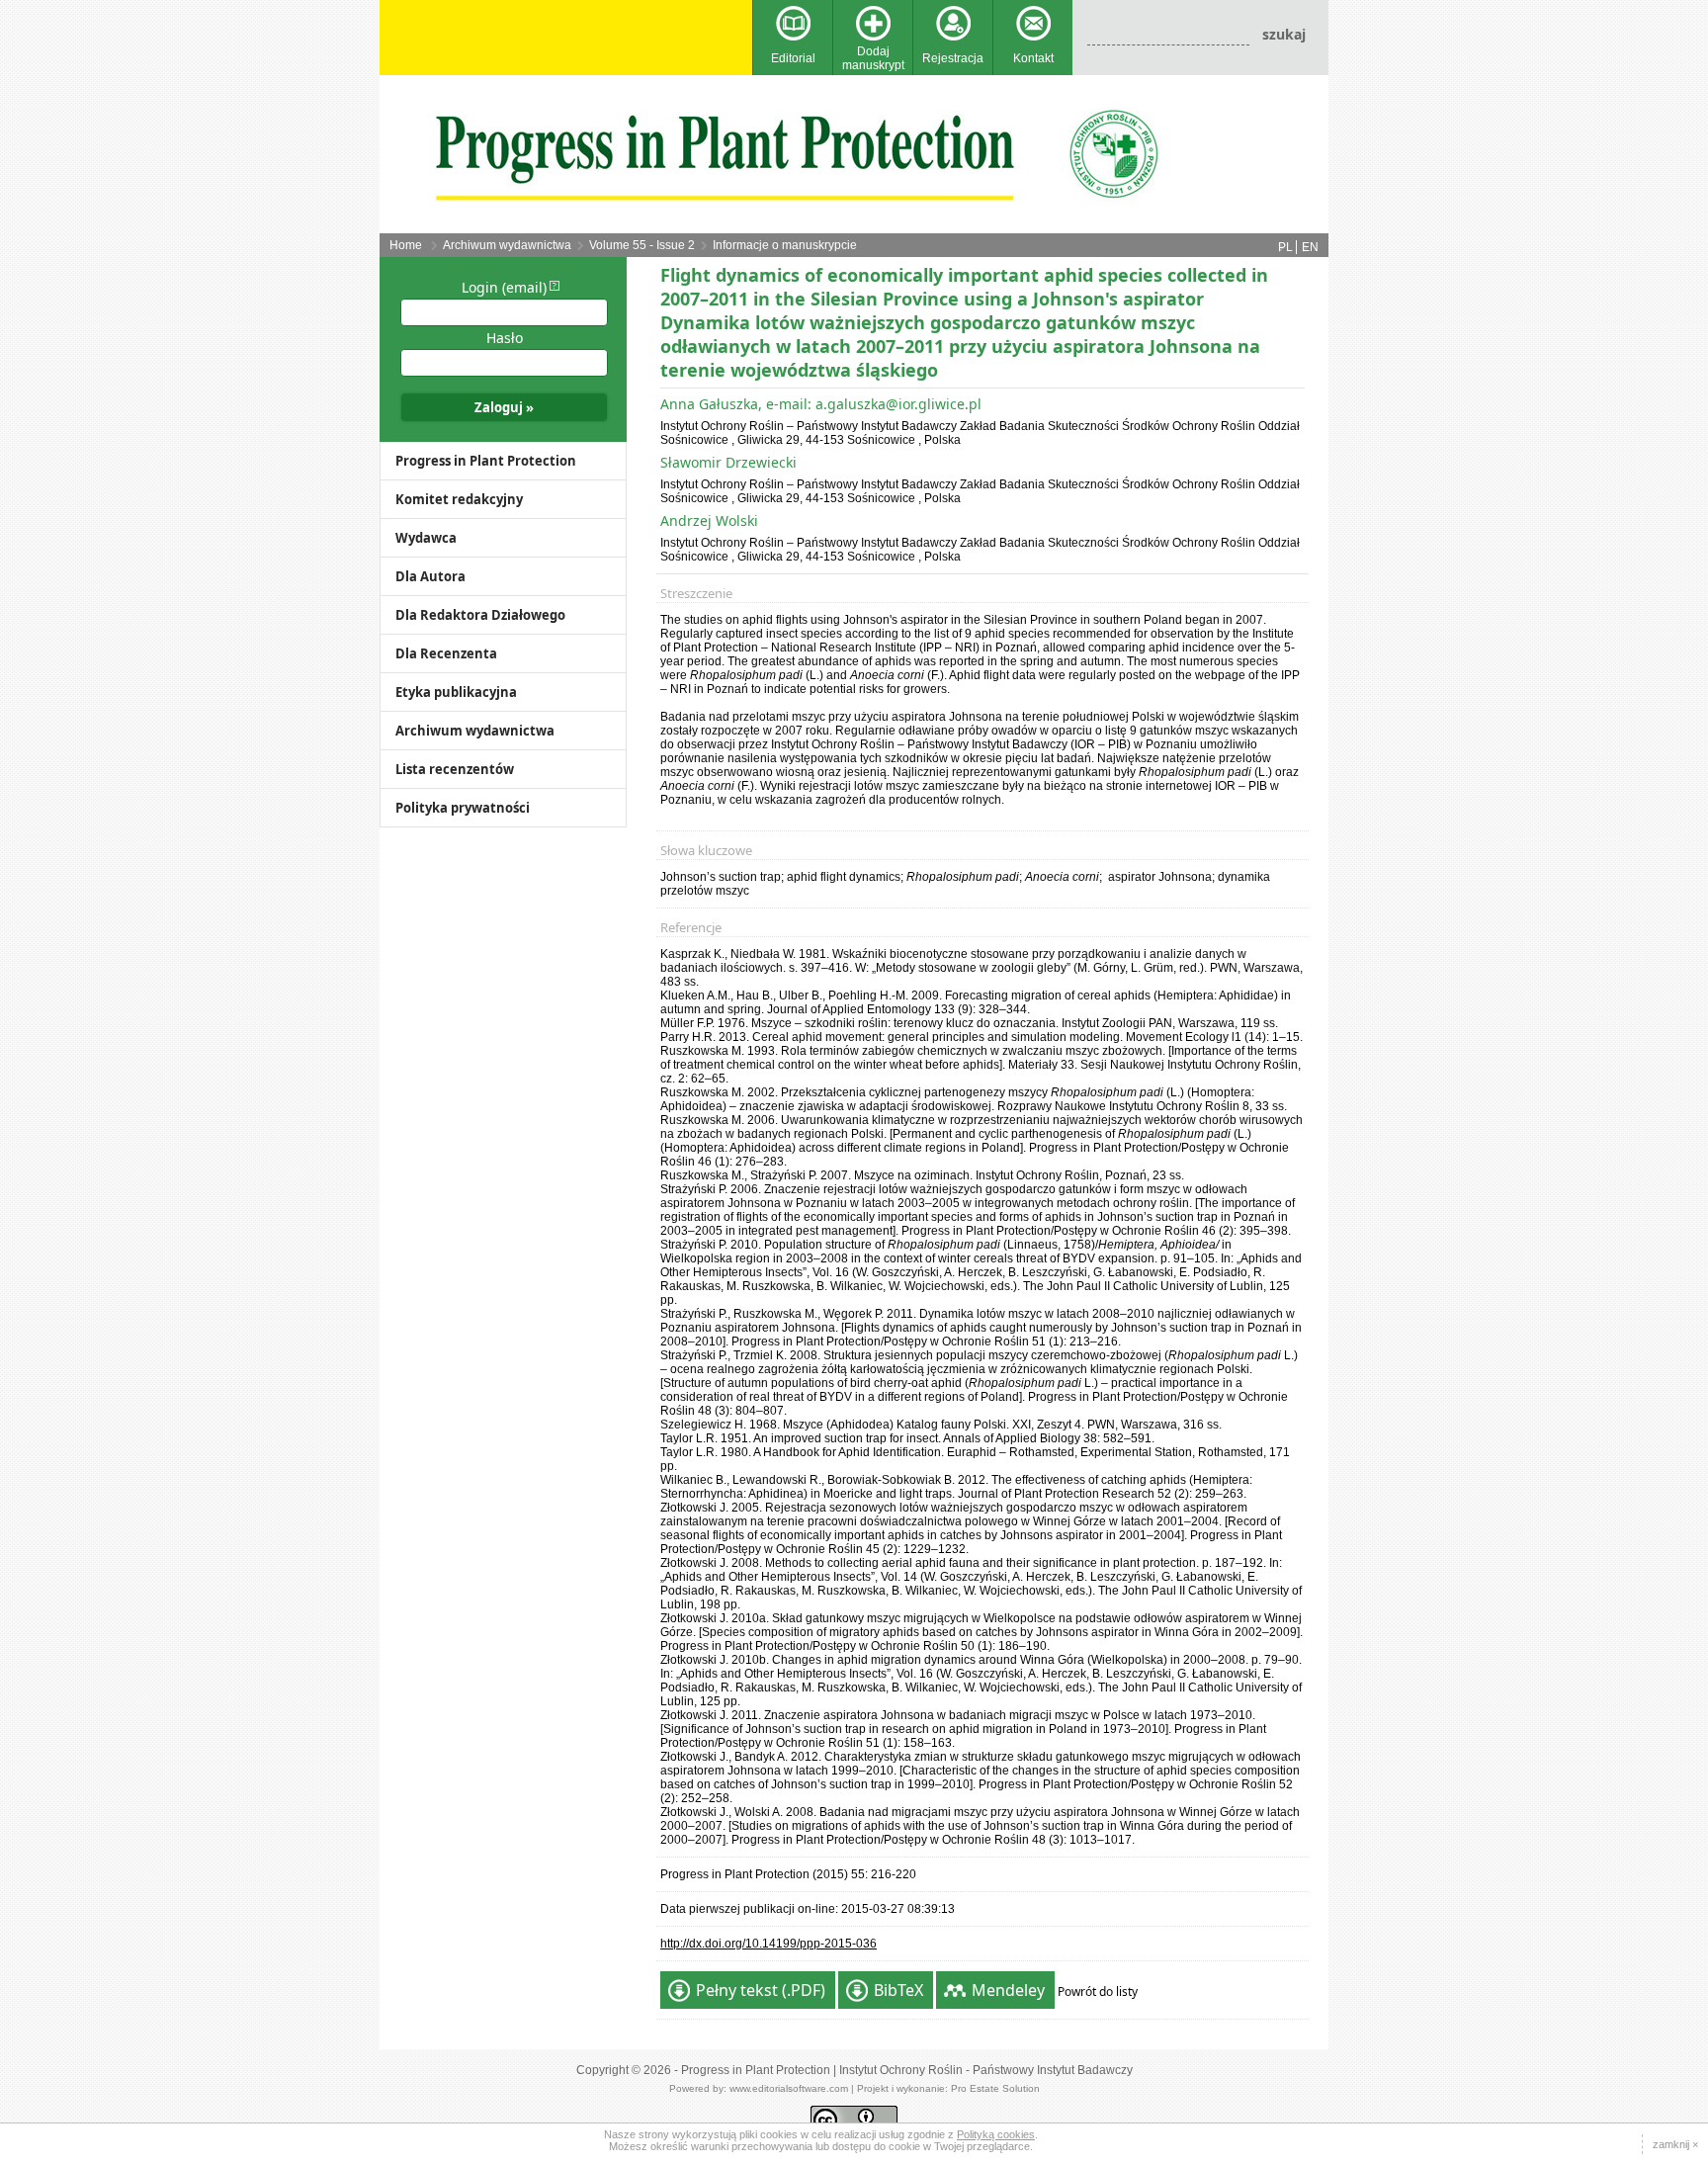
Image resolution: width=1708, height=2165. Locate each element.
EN (1310, 247)
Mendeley (1008, 1990)
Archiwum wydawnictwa (507, 245)
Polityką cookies (996, 2134)
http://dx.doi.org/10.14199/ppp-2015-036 (769, 1944)
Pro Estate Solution (995, 2088)
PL (1285, 247)
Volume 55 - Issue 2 (642, 245)
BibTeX (898, 1990)
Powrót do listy (1098, 1992)
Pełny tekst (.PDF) (761, 1990)
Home (406, 245)
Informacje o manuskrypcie (785, 245)
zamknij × (1675, 2144)
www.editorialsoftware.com (789, 2088)
